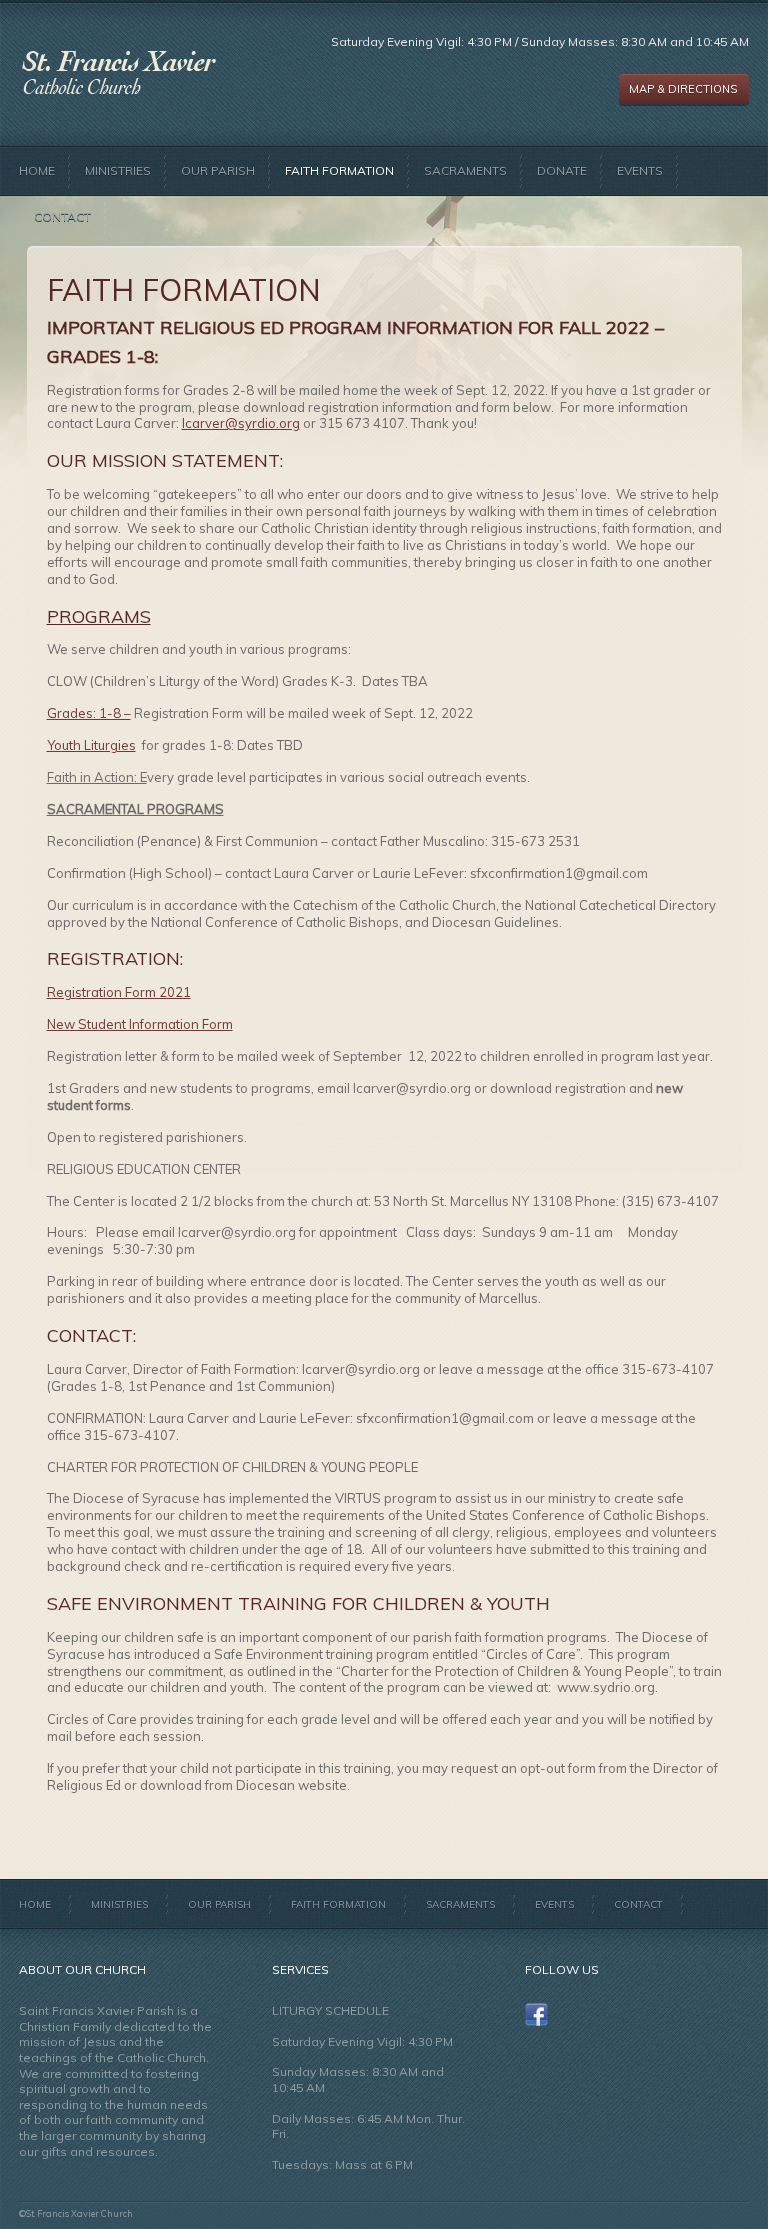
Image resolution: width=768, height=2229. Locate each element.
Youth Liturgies (91, 745)
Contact (62, 216)
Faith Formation (339, 170)
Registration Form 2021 (119, 992)
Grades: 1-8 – (89, 713)
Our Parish (218, 170)
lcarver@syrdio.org (241, 423)
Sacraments (465, 170)
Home (37, 170)
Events (640, 170)
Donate (562, 170)
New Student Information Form (140, 1024)
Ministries (118, 170)
